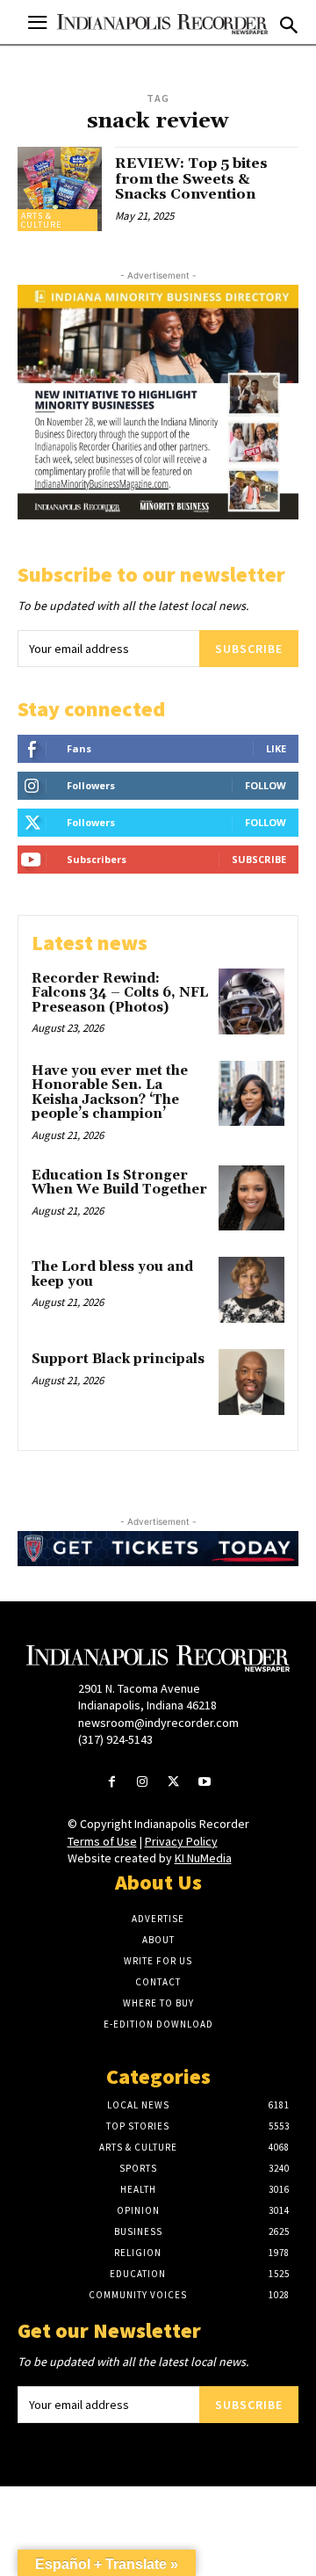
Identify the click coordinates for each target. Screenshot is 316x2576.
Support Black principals (118, 1359)
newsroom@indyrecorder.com (158, 1723)
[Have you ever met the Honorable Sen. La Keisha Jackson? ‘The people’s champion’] (251, 1094)
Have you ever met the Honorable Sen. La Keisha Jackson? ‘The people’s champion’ (110, 1093)
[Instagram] (143, 1783)
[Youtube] (204, 1783)
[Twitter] (173, 1783)
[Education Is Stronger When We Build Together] (251, 1198)
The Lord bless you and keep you (112, 1274)
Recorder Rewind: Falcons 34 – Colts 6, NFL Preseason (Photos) (120, 993)
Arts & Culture (41, 220)
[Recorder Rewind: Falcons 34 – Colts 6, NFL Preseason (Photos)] (251, 1001)
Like (276, 748)
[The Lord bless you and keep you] (251, 1290)
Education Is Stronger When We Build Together (119, 1183)
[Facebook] (112, 1783)
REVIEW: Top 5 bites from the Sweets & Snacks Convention (191, 179)
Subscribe (249, 649)
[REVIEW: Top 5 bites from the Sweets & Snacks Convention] (60, 189)
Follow (266, 785)
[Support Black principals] (251, 1382)
